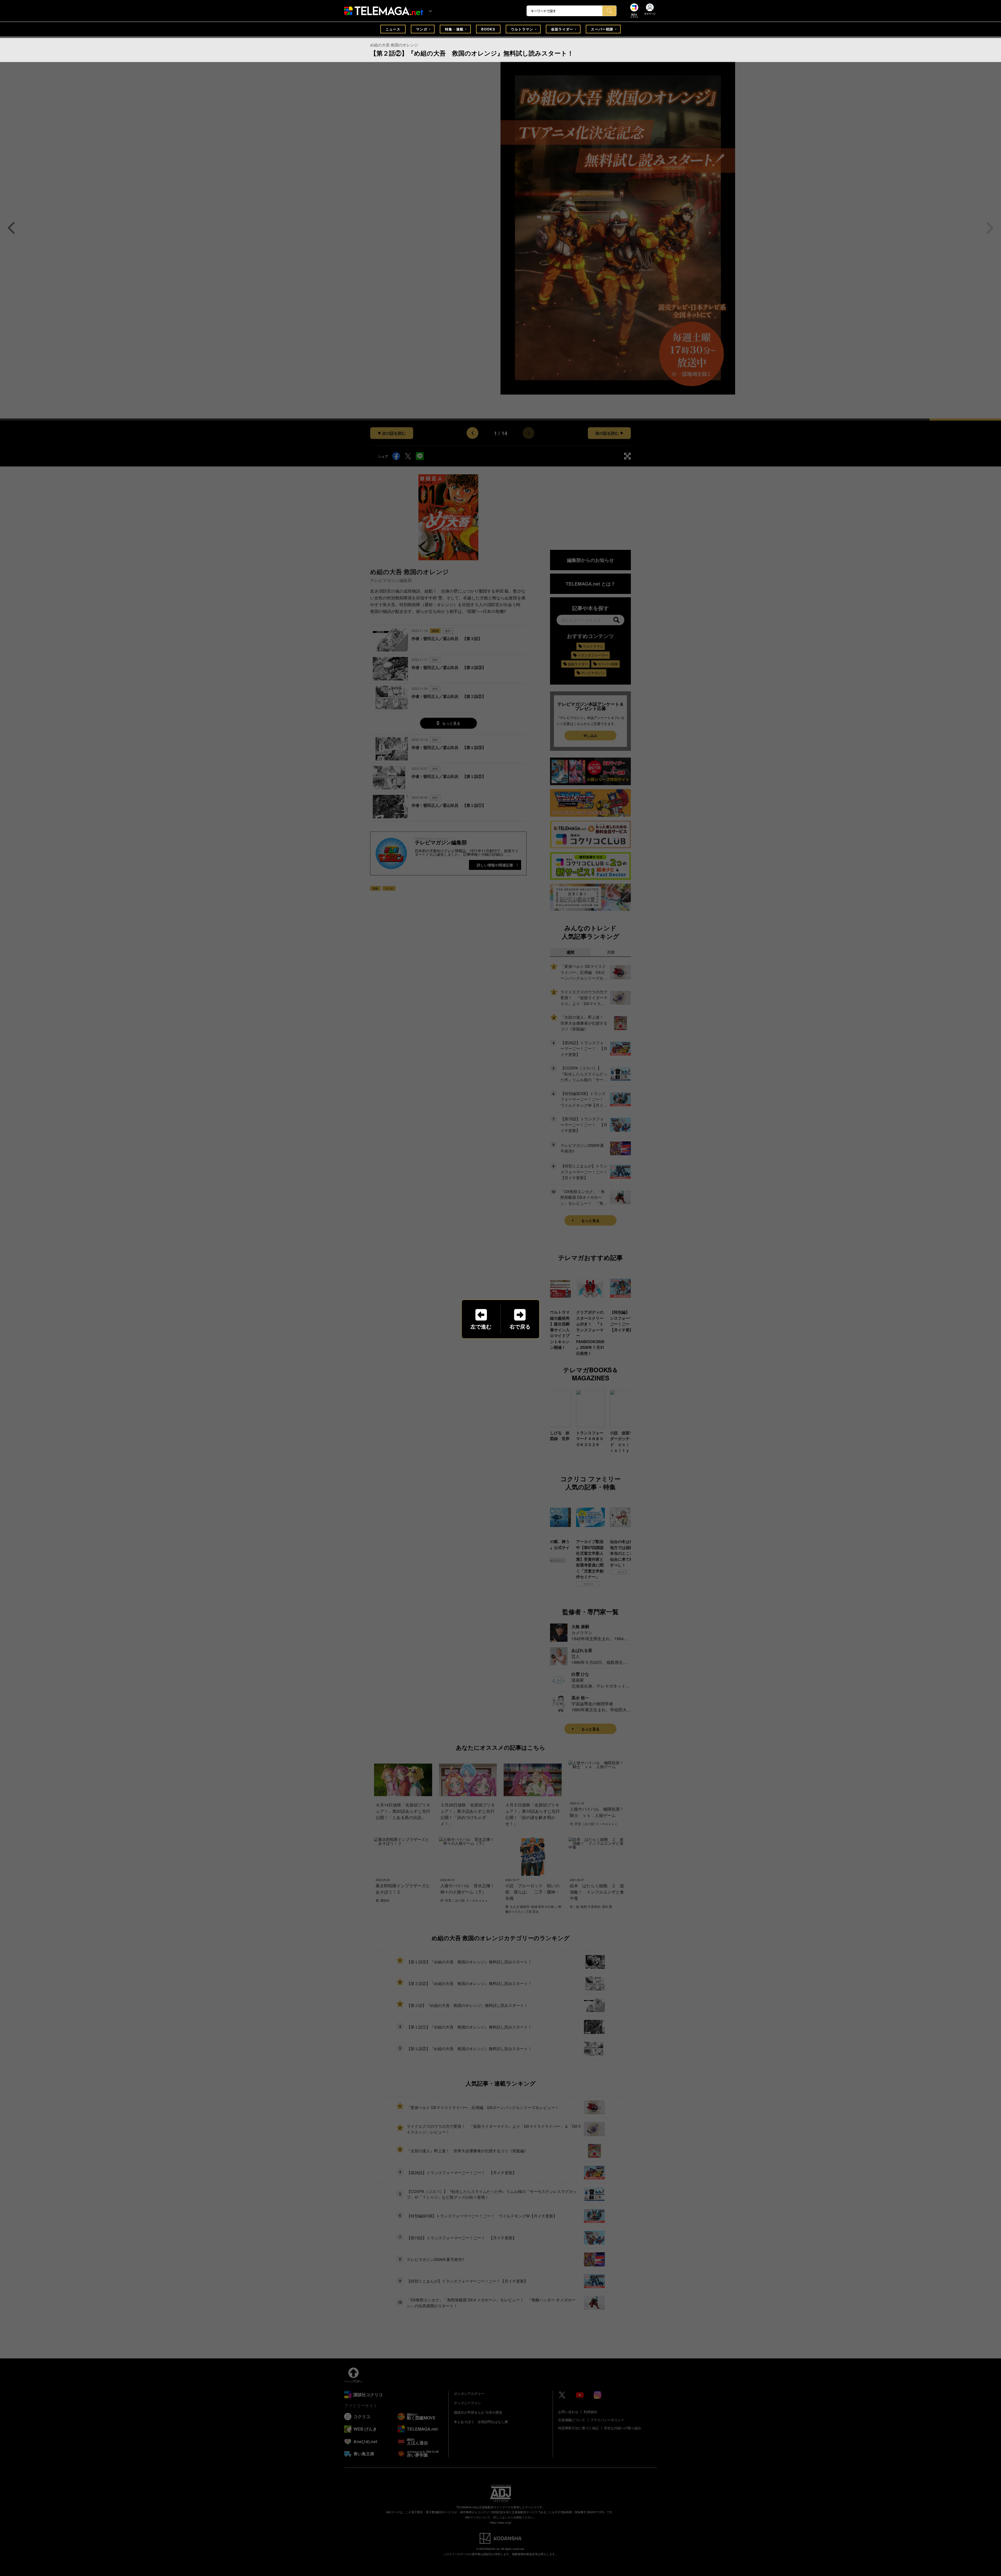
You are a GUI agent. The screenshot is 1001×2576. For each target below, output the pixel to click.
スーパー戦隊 (602, 29)
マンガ (422, 29)
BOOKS (488, 29)
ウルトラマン (522, 29)
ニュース (393, 29)
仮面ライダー (562, 29)
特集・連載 (454, 29)
